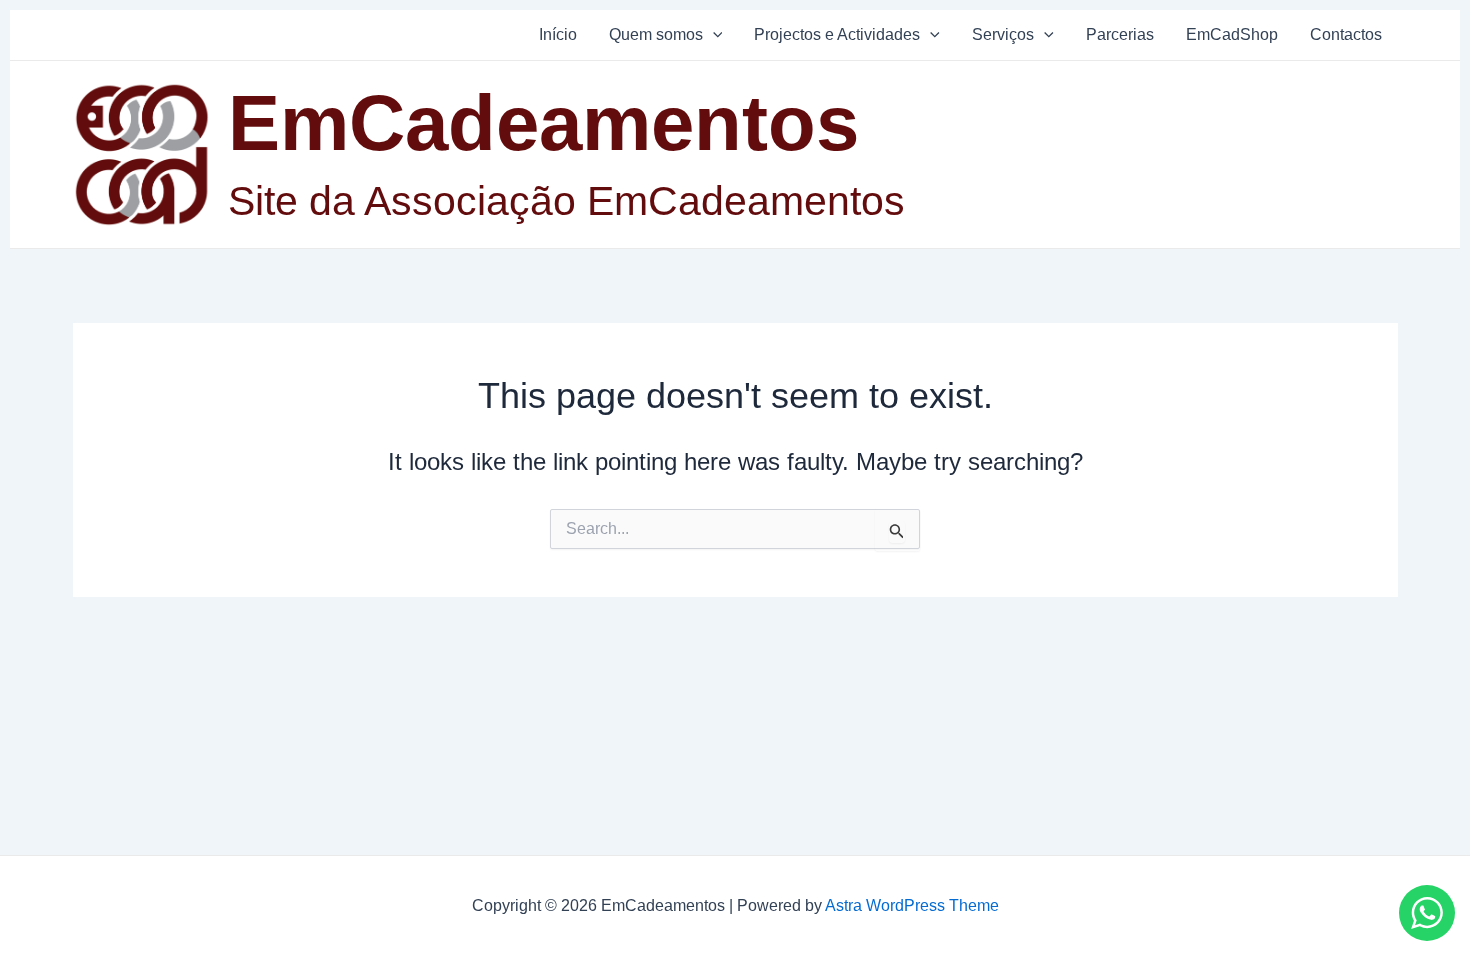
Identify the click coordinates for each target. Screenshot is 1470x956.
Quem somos (656, 34)
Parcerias (1120, 34)
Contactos (1346, 34)
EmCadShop (1232, 34)
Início (558, 34)
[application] (713, 35)
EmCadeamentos (543, 123)
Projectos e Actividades (837, 34)
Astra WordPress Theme (912, 905)
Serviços (1003, 34)
